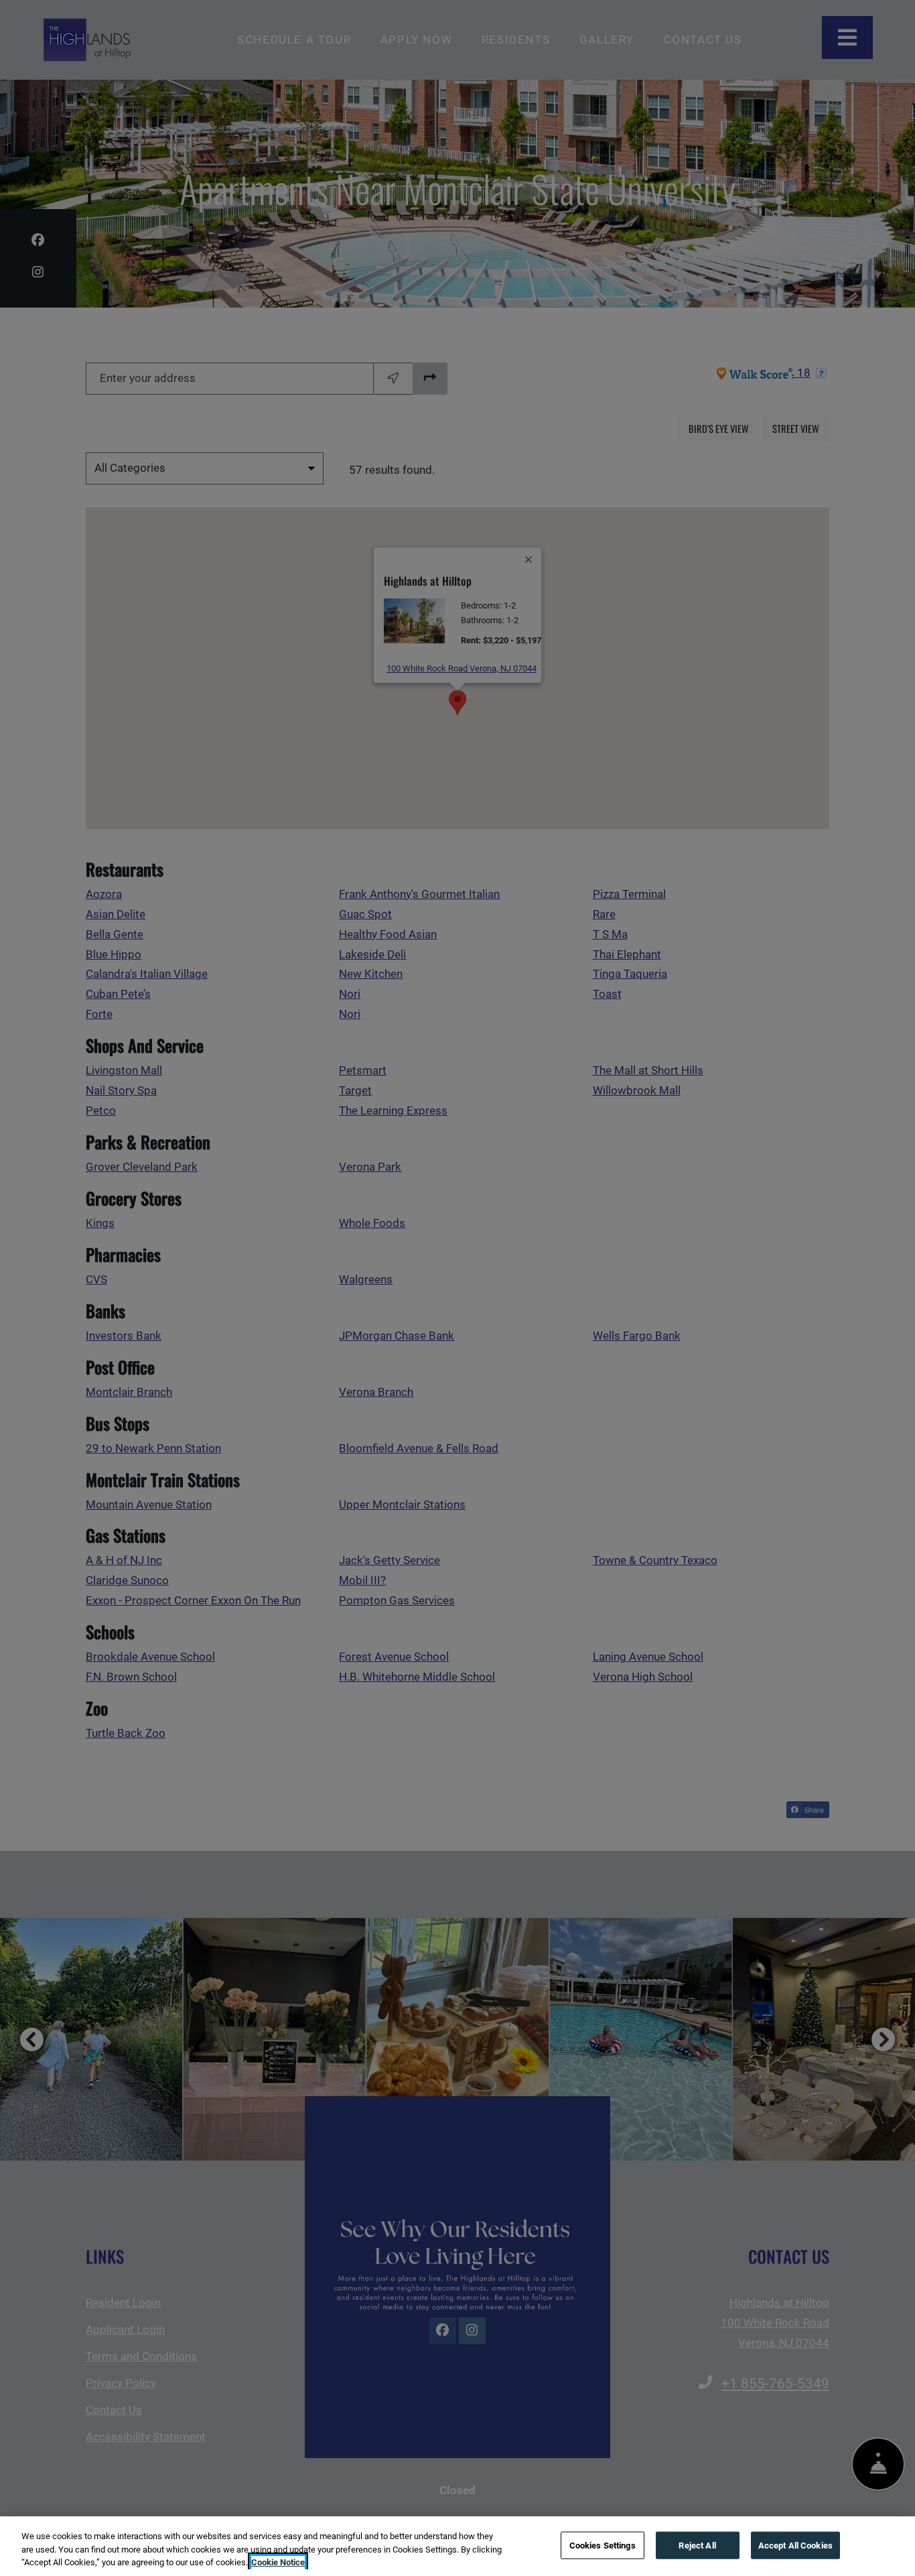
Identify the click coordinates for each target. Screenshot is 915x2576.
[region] (457, 2546)
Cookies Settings (603, 2545)
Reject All (697, 2545)
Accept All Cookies (795, 2545)
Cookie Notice (278, 2562)
